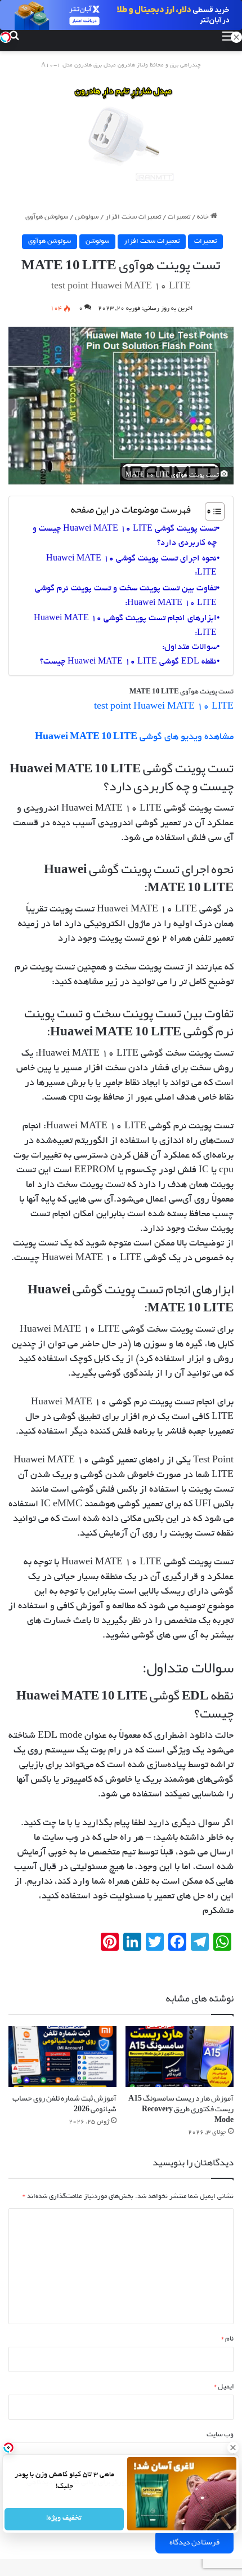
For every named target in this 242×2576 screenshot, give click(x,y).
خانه (204, 217)
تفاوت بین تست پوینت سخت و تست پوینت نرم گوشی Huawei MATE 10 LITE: (126, 596)
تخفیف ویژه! (64, 2519)
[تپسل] (6, 37)
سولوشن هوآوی (47, 217)
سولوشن (87, 217)
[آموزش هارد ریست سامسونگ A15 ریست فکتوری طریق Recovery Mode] (180, 2057)
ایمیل (223, 2386)
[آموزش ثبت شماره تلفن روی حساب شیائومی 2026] (62, 2057)
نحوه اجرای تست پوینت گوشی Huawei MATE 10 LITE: (131, 566)
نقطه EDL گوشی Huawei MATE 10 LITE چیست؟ (128, 662)
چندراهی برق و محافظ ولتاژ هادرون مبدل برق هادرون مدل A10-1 (121, 66)
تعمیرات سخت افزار (133, 217)
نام (227, 2338)
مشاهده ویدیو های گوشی (134, 737)
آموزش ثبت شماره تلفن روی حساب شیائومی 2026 (64, 2103)
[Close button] (234, 2448)
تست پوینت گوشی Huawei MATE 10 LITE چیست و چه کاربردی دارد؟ (125, 536)
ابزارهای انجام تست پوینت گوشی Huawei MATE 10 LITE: (125, 626)
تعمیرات (179, 217)
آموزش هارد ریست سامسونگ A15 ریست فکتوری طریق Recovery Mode (181, 2108)
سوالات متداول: (189, 647)
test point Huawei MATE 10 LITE (164, 707)
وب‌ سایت (220, 2434)
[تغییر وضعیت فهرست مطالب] (209, 511)
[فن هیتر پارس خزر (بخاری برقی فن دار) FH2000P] (121, 134)
